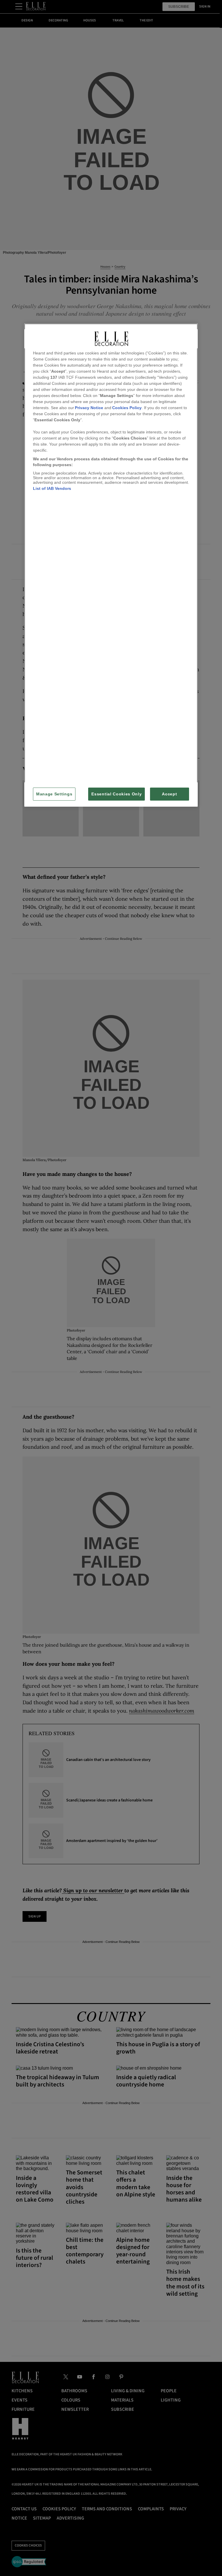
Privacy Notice (89, 408)
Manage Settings (54, 794)
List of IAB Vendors (52, 488)
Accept (169, 794)
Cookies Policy (127, 408)
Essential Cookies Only (116, 794)
